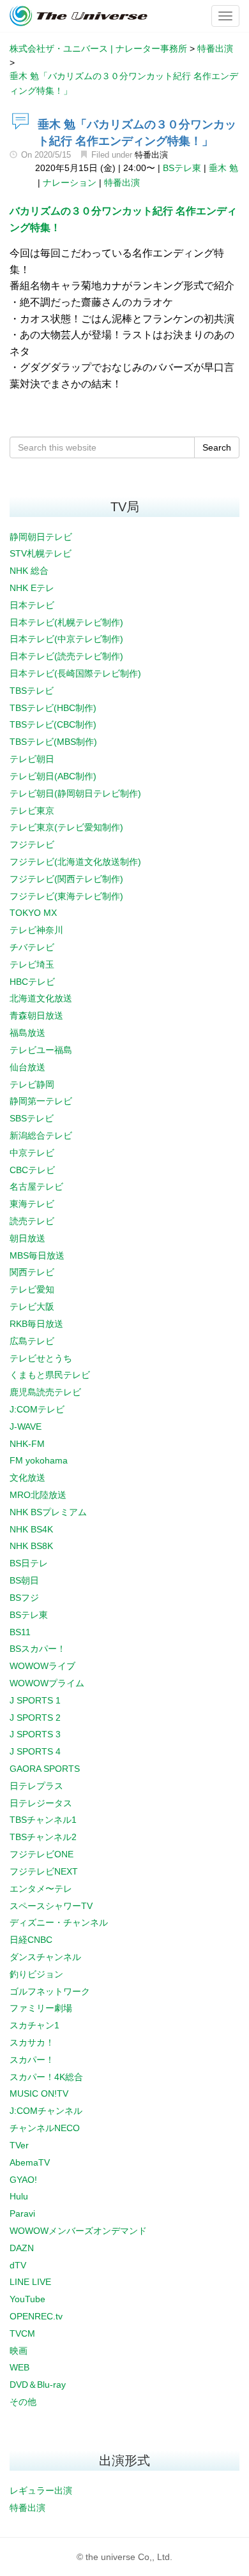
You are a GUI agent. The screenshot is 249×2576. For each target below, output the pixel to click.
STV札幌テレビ (41, 553)
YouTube (27, 2299)
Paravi (22, 2213)
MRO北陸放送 (38, 1495)
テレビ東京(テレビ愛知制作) (66, 827)
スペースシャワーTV (51, 1906)
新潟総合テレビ (41, 1135)
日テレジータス (41, 1803)
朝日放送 (27, 1238)
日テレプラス (36, 1786)
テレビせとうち (41, 1358)
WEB (19, 2367)
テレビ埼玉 (32, 964)
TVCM (22, 2333)
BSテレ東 (182, 168)
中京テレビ (32, 1153)
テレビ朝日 (32, 759)
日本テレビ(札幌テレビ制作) (66, 622)
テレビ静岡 (32, 1084)
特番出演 (151, 155)
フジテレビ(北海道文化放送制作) (75, 862)
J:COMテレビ (37, 1409)
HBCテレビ (32, 982)
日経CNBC (31, 1940)
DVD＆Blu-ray (38, 2385)
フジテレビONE (41, 1854)
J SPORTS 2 (35, 1718)
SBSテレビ (32, 1118)
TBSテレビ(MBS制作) (53, 742)
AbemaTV (30, 2162)
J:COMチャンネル (46, 2111)
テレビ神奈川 (36, 930)
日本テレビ (32, 605)
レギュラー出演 (41, 2490)
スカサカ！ (32, 2042)
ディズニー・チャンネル (59, 1922)
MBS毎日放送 (37, 1255)
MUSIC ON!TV (39, 2093)
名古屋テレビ (36, 1187)
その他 (23, 2402)
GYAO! (23, 2180)
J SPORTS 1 (35, 1700)
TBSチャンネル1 (43, 1820)
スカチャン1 (34, 2025)
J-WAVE (26, 1427)
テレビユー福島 (41, 1050)
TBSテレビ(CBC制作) (53, 724)
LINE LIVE (30, 2282)
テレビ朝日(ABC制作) (53, 776)
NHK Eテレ (32, 588)
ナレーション (70, 183)
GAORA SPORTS (45, 1769)
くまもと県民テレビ (50, 1375)
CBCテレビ (32, 1170)
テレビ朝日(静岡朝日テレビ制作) (75, 793)
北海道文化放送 (41, 998)
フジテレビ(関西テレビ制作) (66, 879)
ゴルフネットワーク (50, 1991)
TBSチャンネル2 (43, 1837)
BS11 (20, 1632)
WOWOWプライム (47, 1683)
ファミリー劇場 (41, 2008)
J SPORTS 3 (35, 1734)
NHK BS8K (31, 1546)
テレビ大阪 (32, 1307)
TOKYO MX (33, 913)
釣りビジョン (36, 1974)
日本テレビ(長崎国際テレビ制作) (75, 673)
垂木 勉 (223, 168)
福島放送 (27, 1033)
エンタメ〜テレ (41, 1889)
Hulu (19, 2196)
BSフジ (24, 1598)
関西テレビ (32, 1272)
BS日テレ (29, 1563)
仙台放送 (27, 1067)
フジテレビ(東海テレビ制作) (66, 896)
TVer (19, 2145)
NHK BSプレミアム (48, 1512)
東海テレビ (32, 1204)
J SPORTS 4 (35, 1751)
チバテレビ (32, 947)
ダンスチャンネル (45, 1957)
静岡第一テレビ (41, 1101)
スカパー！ (32, 2060)
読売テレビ (32, 1221)
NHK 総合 (29, 571)
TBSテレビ (32, 691)
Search (217, 447)
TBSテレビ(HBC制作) (53, 708)
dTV (18, 2265)
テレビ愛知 (32, 1289)
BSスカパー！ (38, 1649)
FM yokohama (39, 1460)
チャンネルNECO (45, 2128)
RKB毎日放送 (36, 1324)
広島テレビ (32, 1341)
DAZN (22, 2248)
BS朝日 (24, 1580)
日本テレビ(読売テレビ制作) (66, 656)
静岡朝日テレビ (41, 537)
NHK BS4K (31, 1529)
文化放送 (27, 1478)
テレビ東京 (32, 811)
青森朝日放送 (36, 1015)
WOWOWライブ (42, 1666)
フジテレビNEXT (44, 1871)
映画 (19, 2351)
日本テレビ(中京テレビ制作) (66, 639)
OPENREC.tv (36, 2316)
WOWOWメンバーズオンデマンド (78, 2231)
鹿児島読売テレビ (45, 1392)
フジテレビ (32, 844)
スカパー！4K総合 (46, 2077)
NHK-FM (27, 1444)
